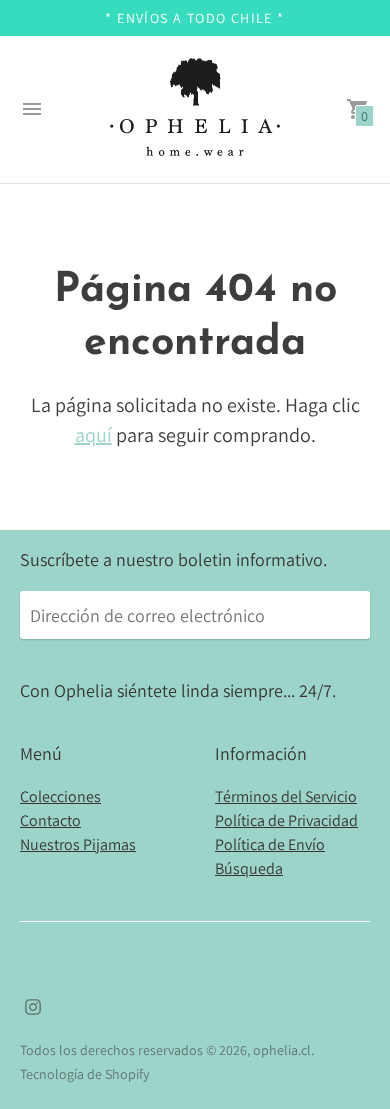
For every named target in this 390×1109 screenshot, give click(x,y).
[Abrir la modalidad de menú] (32, 109)
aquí (93, 435)
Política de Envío (270, 844)
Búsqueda (249, 868)
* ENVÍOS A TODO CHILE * (194, 18)
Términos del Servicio (286, 796)
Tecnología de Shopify (84, 1074)
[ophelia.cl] (195, 109)
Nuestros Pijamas (78, 844)
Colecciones (60, 796)
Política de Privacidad (286, 820)
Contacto (50, 820)
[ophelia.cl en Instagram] (33, 1004)
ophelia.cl (282, 1050)
